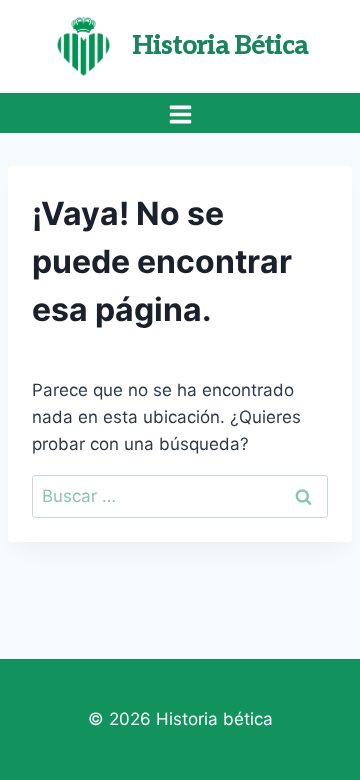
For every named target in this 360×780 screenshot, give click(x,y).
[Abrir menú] (180, 114)
